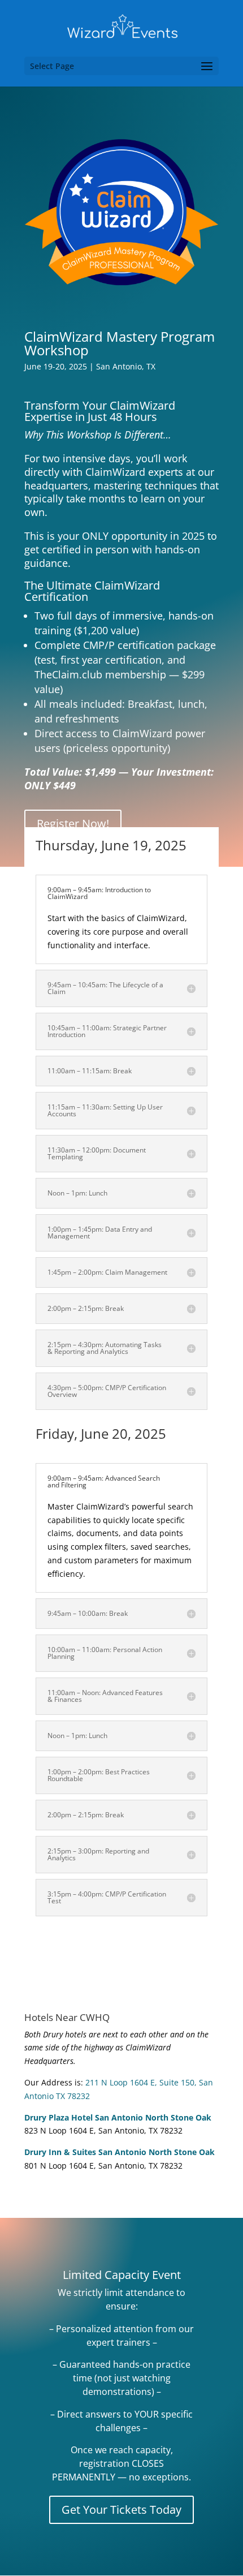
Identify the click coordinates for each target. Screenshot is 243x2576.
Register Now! (73, 823)
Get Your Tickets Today (121, 2510)
